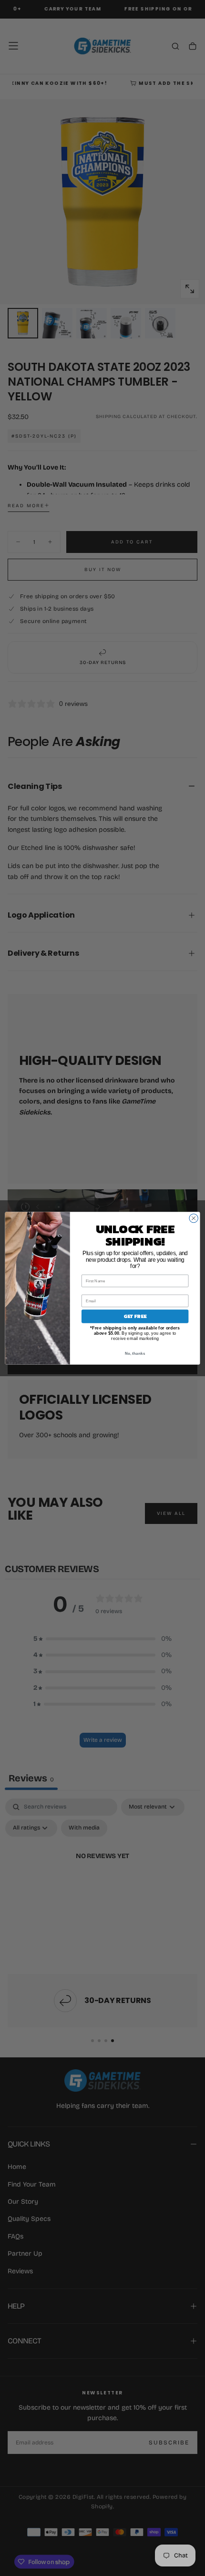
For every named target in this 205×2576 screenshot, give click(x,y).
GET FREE (135, 1316)
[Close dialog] (194, 1218)
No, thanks (135, 1353)
